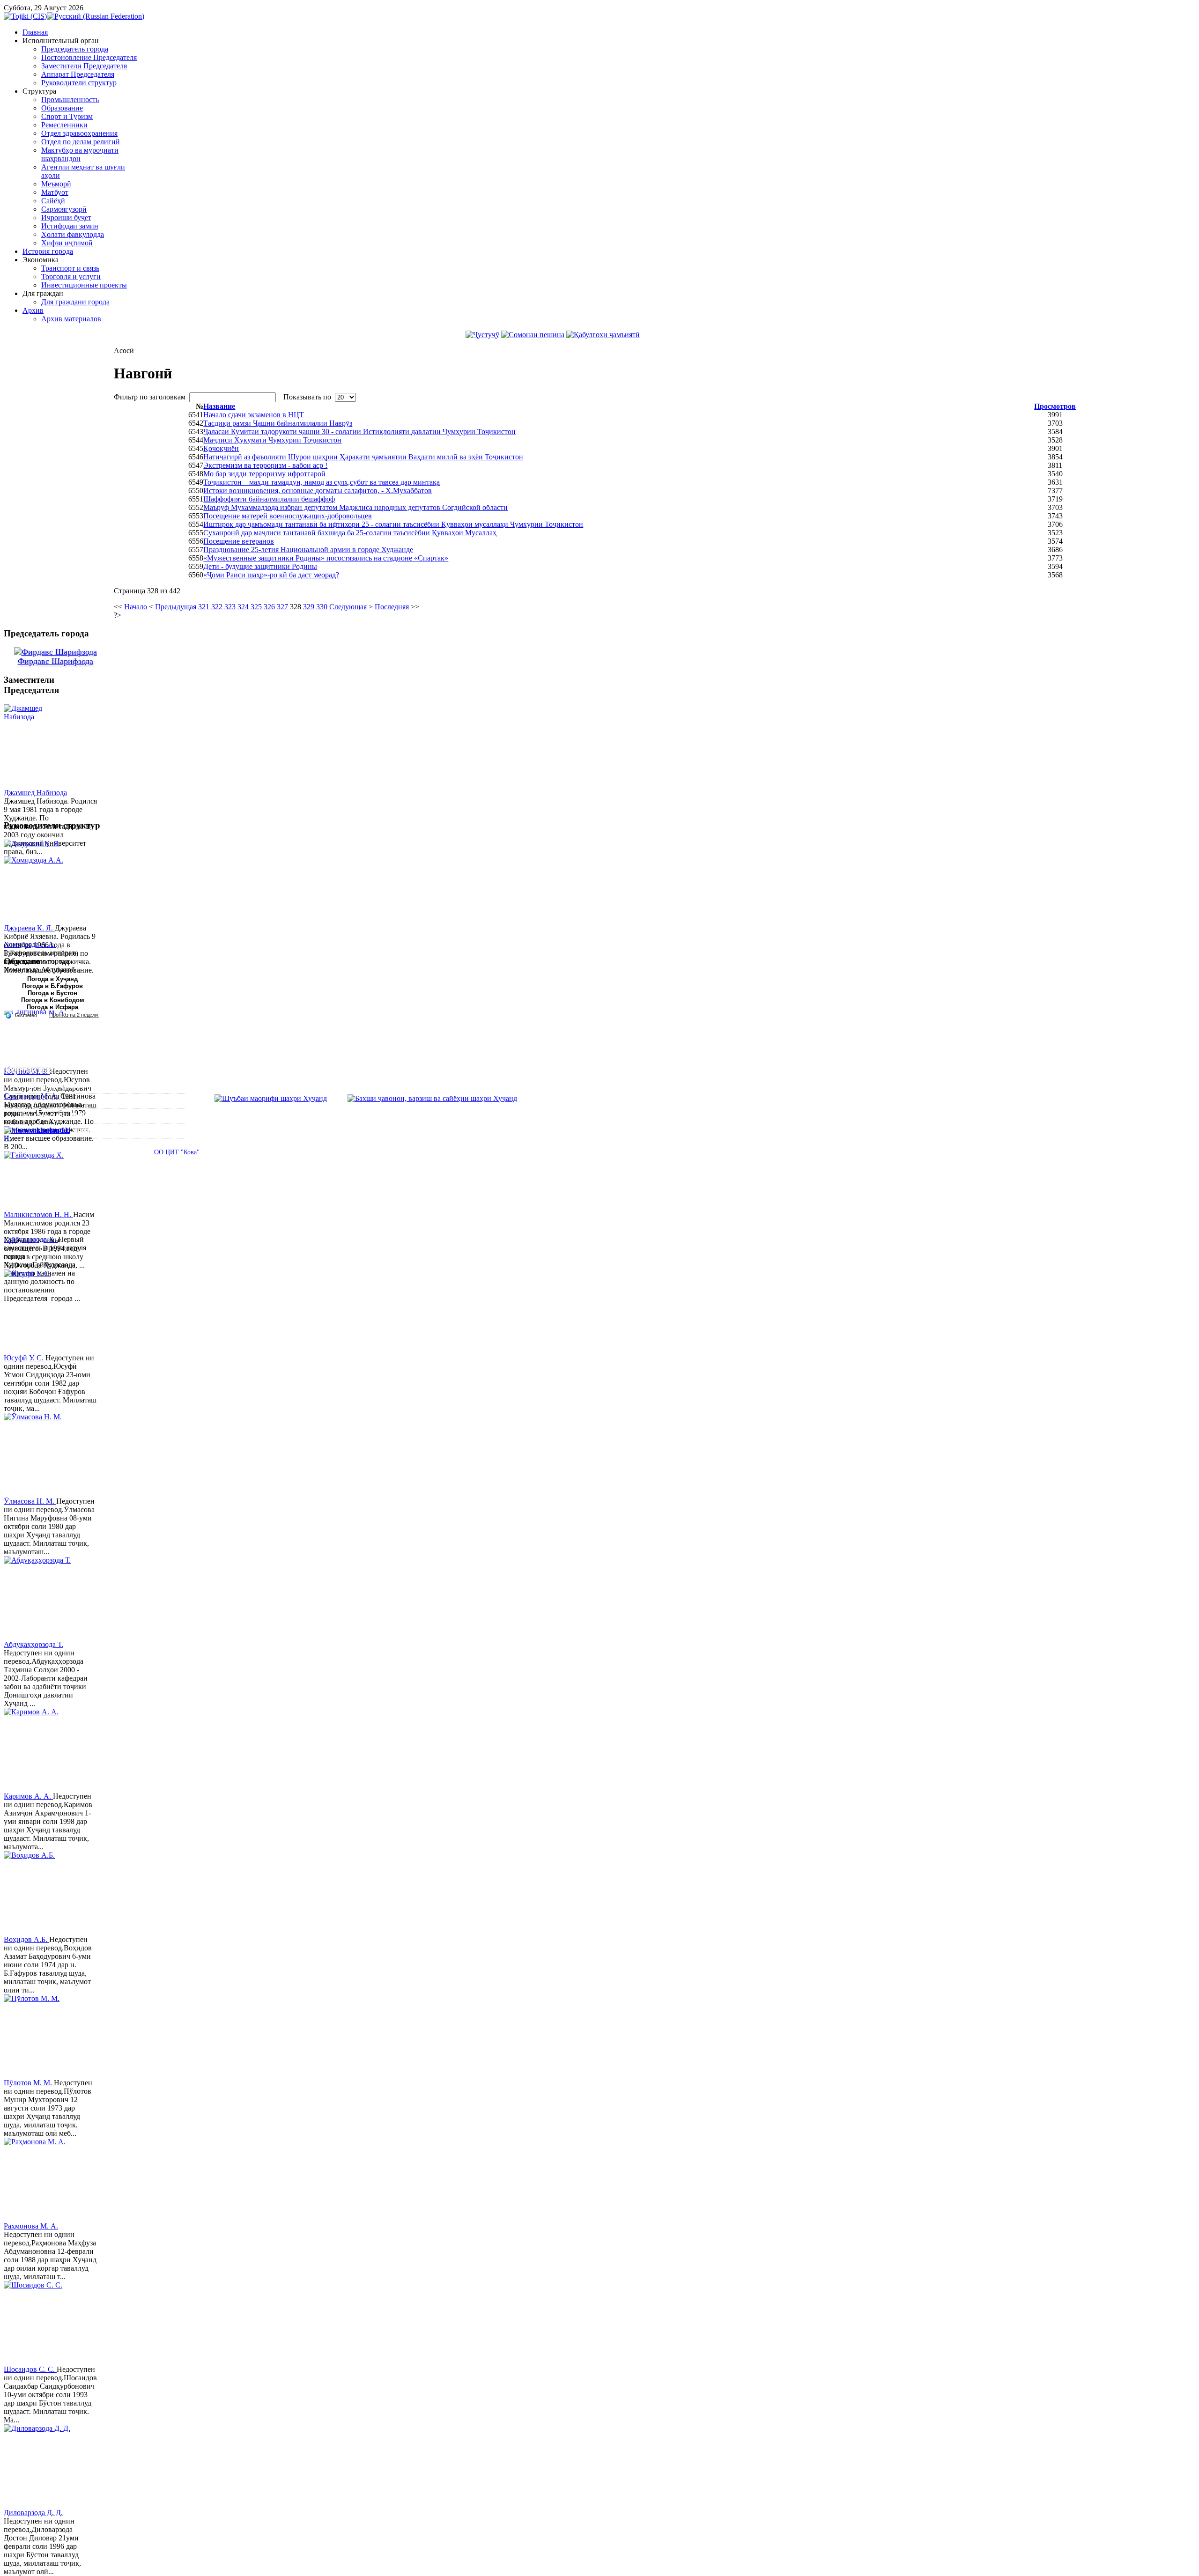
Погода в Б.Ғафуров (52, 986)
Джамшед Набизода (35, 793)
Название (219, 406)
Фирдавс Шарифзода (56, 661)
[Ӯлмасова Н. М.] (39, 1455)
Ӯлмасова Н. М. (30, 1501)
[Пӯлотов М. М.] (39, 2037)
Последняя (392, 607)
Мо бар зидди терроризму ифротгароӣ (264, 474)
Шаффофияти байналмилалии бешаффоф (269, 499)
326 (269, 607)
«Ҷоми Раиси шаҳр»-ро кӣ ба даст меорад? (271, 575)
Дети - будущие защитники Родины (260, 566)
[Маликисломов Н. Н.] (39, 1168)
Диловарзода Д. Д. (33, 2513)
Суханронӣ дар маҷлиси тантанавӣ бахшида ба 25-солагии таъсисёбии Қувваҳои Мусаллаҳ (350, 533)
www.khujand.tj (44, 1130)
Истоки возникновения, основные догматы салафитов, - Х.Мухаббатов (318, 491)
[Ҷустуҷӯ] (482, 335)
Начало (136, 607)
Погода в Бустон (52, 993)
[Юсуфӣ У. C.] (39, 1312)
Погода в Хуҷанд (52, 979)
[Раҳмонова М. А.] (39, 2180)
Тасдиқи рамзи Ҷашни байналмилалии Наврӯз (278, 423)
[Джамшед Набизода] (39, 746)
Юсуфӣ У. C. (25, 1358)
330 (322, 607)
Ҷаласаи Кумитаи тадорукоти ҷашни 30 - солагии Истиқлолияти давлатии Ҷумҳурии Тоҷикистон (359, 432)
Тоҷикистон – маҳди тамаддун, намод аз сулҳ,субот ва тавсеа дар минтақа (322, 482)
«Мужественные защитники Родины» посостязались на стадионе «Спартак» (326, 558)
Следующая (348, 607)
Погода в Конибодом (53, 1000)
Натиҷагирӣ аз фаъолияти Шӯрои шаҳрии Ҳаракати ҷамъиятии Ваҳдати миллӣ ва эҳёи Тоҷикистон (363, 457)
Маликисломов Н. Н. (38, 1214)
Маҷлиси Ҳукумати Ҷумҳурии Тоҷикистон (272, 440)
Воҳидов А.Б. (26, 1939)
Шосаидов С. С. (30, 2369)
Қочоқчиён (221, 448)
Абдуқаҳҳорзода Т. (33, 1644)
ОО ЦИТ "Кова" (177, 1152)
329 (309, 607)
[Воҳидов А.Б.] (39, 1893)
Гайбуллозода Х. (31, 1239)
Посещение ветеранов (239, 541)
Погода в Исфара (52, 1007)
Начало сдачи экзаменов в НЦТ (254, 415)
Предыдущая (176, 607)
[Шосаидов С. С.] (39, 2323)
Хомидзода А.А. (30, 944)
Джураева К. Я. (29, 928)
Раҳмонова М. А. (31, 2226)
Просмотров (1055, 406)
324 (243, 607)
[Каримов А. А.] (39, 1750)
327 (282, 607)
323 (230, 607)
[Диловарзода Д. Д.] (39, 2466)
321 (204, 607)
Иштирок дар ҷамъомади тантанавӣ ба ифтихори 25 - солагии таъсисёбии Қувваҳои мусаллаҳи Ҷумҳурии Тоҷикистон (393, 524)
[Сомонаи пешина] (533, 335)
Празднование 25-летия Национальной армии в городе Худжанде (308, 550)
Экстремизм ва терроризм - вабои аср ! (265, 465)
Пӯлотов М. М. (29, 2083)
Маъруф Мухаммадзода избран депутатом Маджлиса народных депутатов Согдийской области (355, 507)
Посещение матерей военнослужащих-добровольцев (288, 516)
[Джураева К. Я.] (39, 882)
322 (217, 607)
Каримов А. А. (28, 1796)
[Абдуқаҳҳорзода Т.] (39, 1598)
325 (256, 607)
